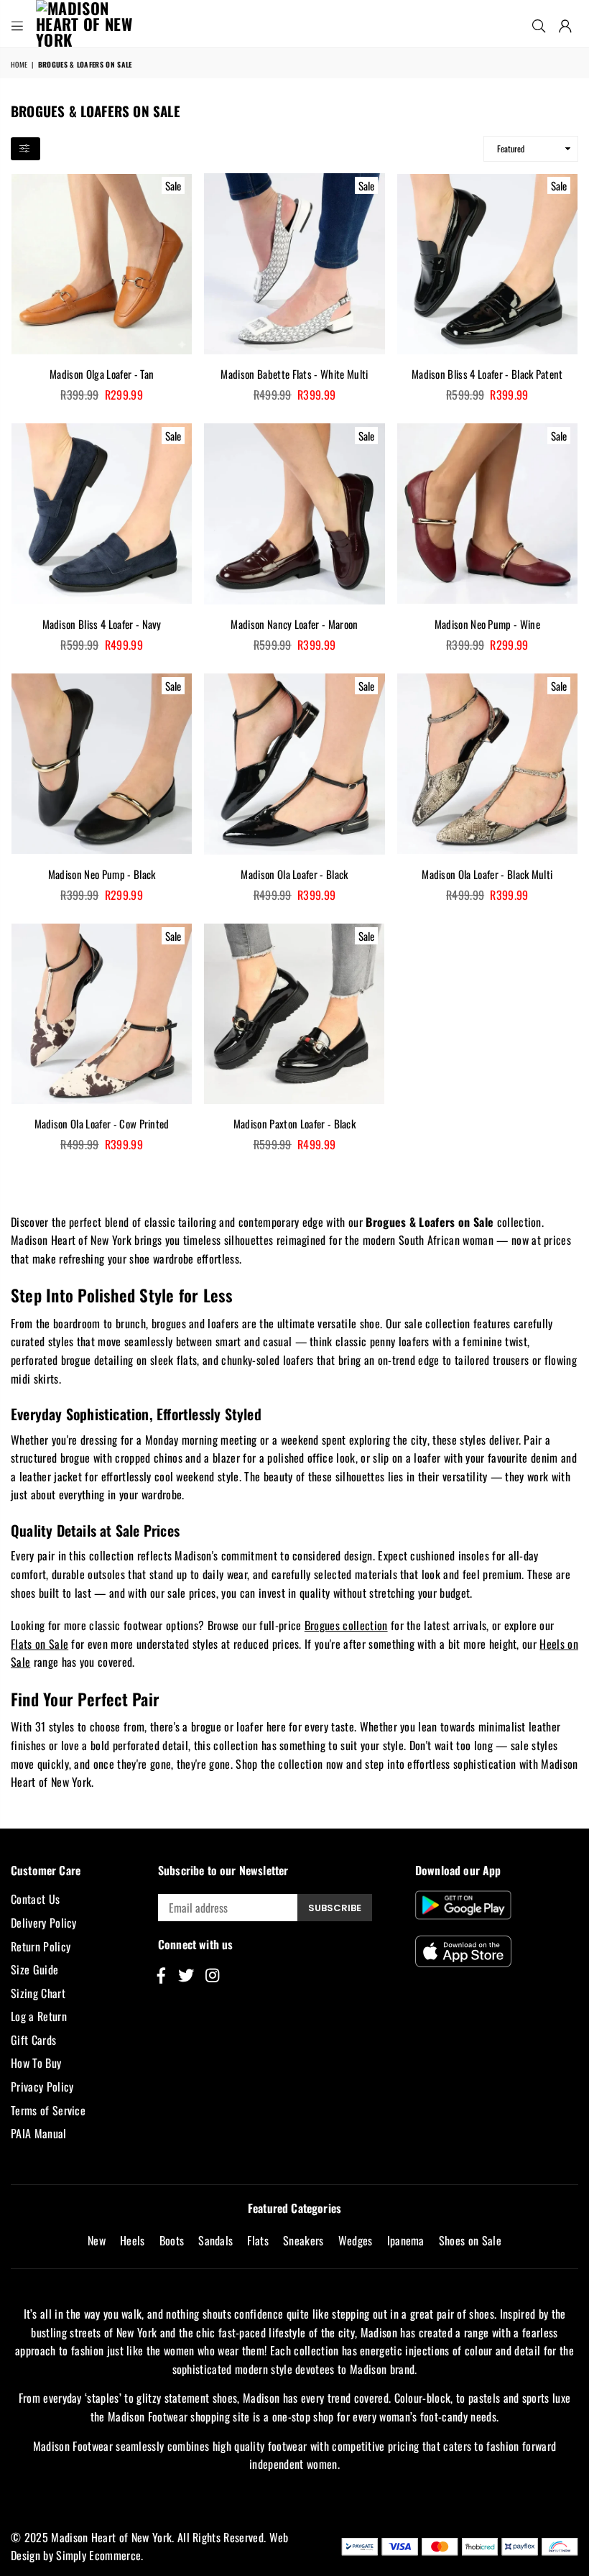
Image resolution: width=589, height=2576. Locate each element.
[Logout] (565, 24)
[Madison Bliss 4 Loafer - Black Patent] (487, 263)
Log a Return (39, 2016)
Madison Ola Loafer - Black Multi (487, 874)
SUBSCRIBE (335, 1908)
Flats (258, 2240)
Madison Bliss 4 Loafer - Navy (102, 624)
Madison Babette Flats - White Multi (294, 374)
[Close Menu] (17, 24)
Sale (173, 185)
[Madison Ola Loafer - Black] (294, 764)
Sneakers (303, 2240)
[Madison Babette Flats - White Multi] (294, 263)
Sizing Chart (38, 1993)
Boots (172, 2240)
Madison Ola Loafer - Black (294, 874)
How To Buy (36, 2063)
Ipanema (406, 2240)
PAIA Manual (39, 2133)
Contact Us (35, 1899)
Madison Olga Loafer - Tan (102, 374)
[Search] (539, 24)
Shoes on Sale (470, 2240)
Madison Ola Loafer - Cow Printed (102, 1123)
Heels (133, 2240)
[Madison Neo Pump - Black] (102, 764)
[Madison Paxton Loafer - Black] (294, 1014)
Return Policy (41, 1946)
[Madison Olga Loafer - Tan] (102, 263)
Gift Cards (33, 2040)
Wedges (356, 2240)
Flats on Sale (40, 1644)
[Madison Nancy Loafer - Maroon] (294, 514)
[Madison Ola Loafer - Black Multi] (487, 764)
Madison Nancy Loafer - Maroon (294, 624)
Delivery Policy (44, 1923)
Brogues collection (346, 1625)
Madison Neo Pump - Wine (487, 624)
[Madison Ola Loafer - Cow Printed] (102, 1014)
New (97, 2240)
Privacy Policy (42, 2087)
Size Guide (34, 1969)
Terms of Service (48, 2110)
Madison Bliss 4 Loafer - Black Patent (487, 374)
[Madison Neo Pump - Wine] (487, 514)
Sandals (215, 2240)
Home (19, 64)
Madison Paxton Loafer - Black (294, 1123)
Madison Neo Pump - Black (102, 874)
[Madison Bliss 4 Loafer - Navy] (102, 514)
